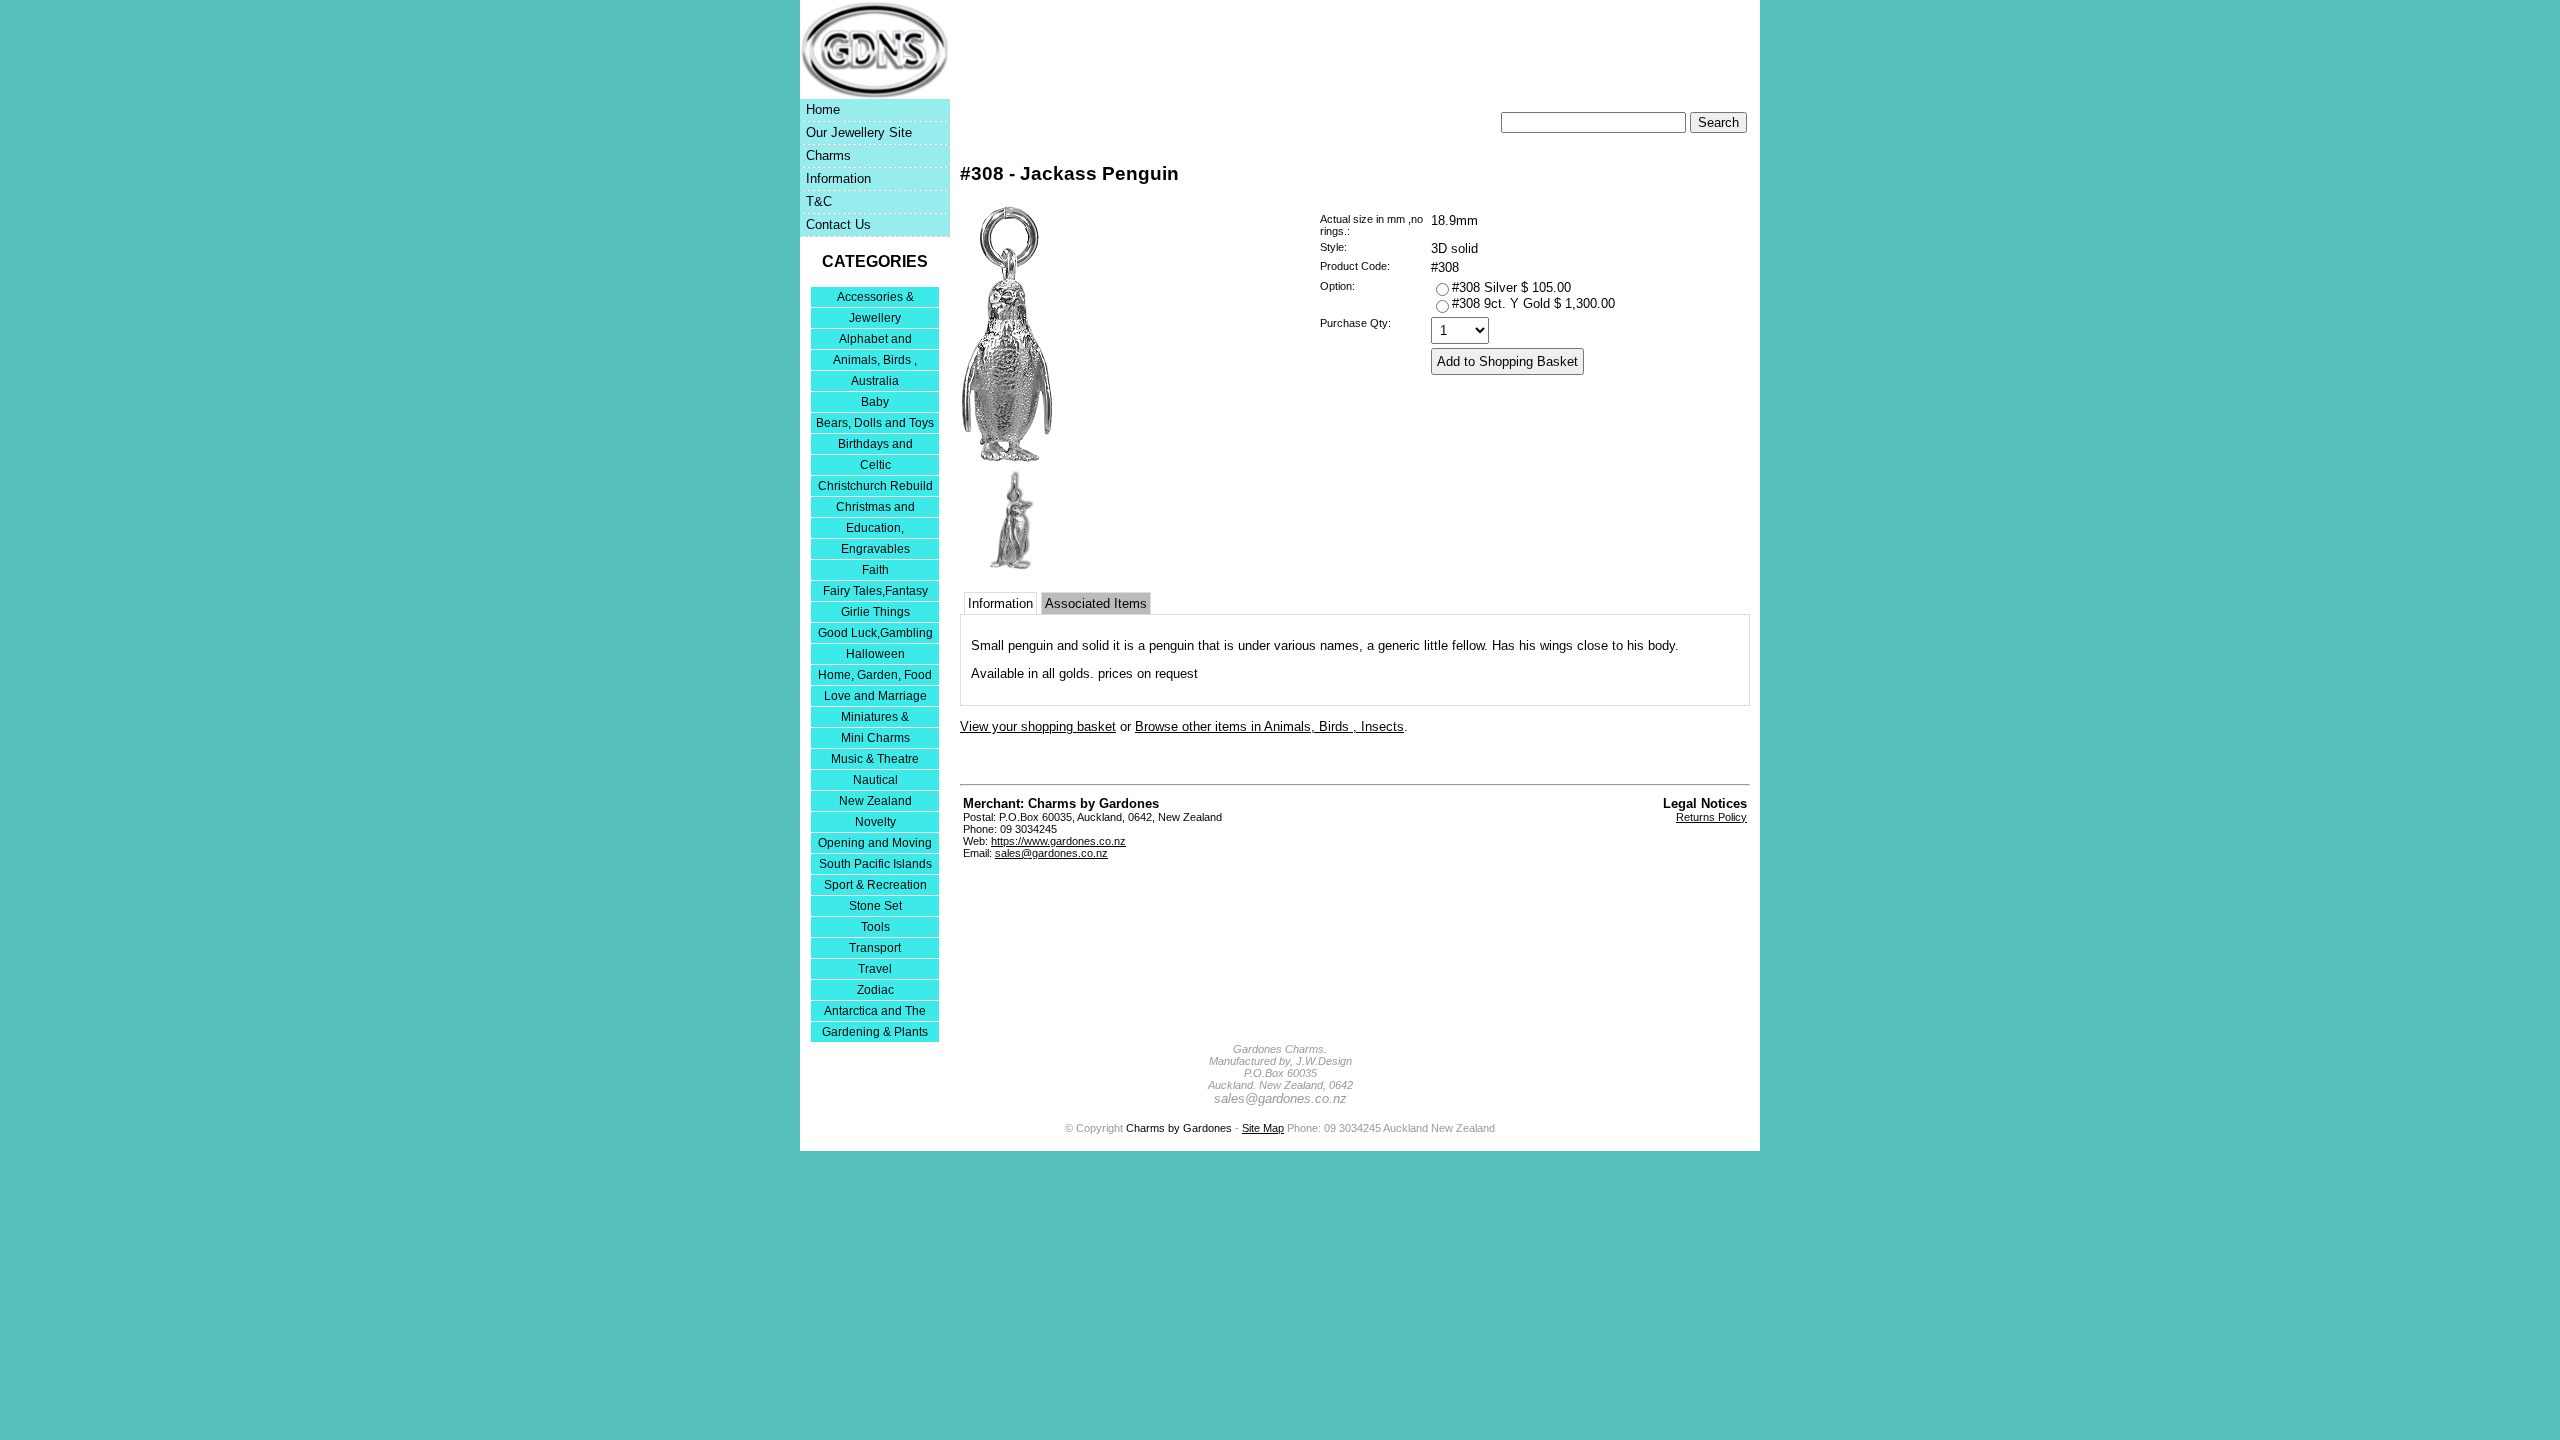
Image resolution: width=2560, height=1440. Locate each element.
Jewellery (875, 318)
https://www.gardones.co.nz (1058, 841)
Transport (875, 948)
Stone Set (875, 906)
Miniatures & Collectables (875, 718)
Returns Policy (1711, 817)
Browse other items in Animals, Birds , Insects (1269, 726)
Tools (875, 927)
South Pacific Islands (875, 864)
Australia (875, 381)
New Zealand (875, 801)
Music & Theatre (875, 759)
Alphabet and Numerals (875, 340)
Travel (875, 969)
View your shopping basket (1038, 726)
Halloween (875, 654)
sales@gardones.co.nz (1051, 853)
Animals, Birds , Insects (875, 361)
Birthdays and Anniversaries (875, 445)
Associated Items (1096, 603)
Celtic (875, 465)
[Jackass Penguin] (1007, 458)
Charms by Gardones (1179, 1128)
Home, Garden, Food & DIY (875, 676)
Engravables (875, 549)
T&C (819, 201)
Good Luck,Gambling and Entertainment (875, 634)
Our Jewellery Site (859, 132)
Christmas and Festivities (875, 508)
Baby (875, 402)
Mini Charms (875, 738)
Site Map (1263, 1128)
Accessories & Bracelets (875, 298)
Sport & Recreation (875, 885)
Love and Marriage (875, 696)
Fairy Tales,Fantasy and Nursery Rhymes (875, 592)
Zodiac (875, 990)
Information (838, 178)
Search (1718, 122)
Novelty (875, 822)
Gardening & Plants (875, 1032)
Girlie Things (875, 612)
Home (823, 109)
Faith (875, 570)
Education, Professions (875, 529)
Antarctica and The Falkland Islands (875, 1012)
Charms (828, 155)
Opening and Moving (875, 843)
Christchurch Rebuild (875, 486)
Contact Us (838, 224)
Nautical (875, 780)
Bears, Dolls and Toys (875, 423)
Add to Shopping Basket (1507, 361)
